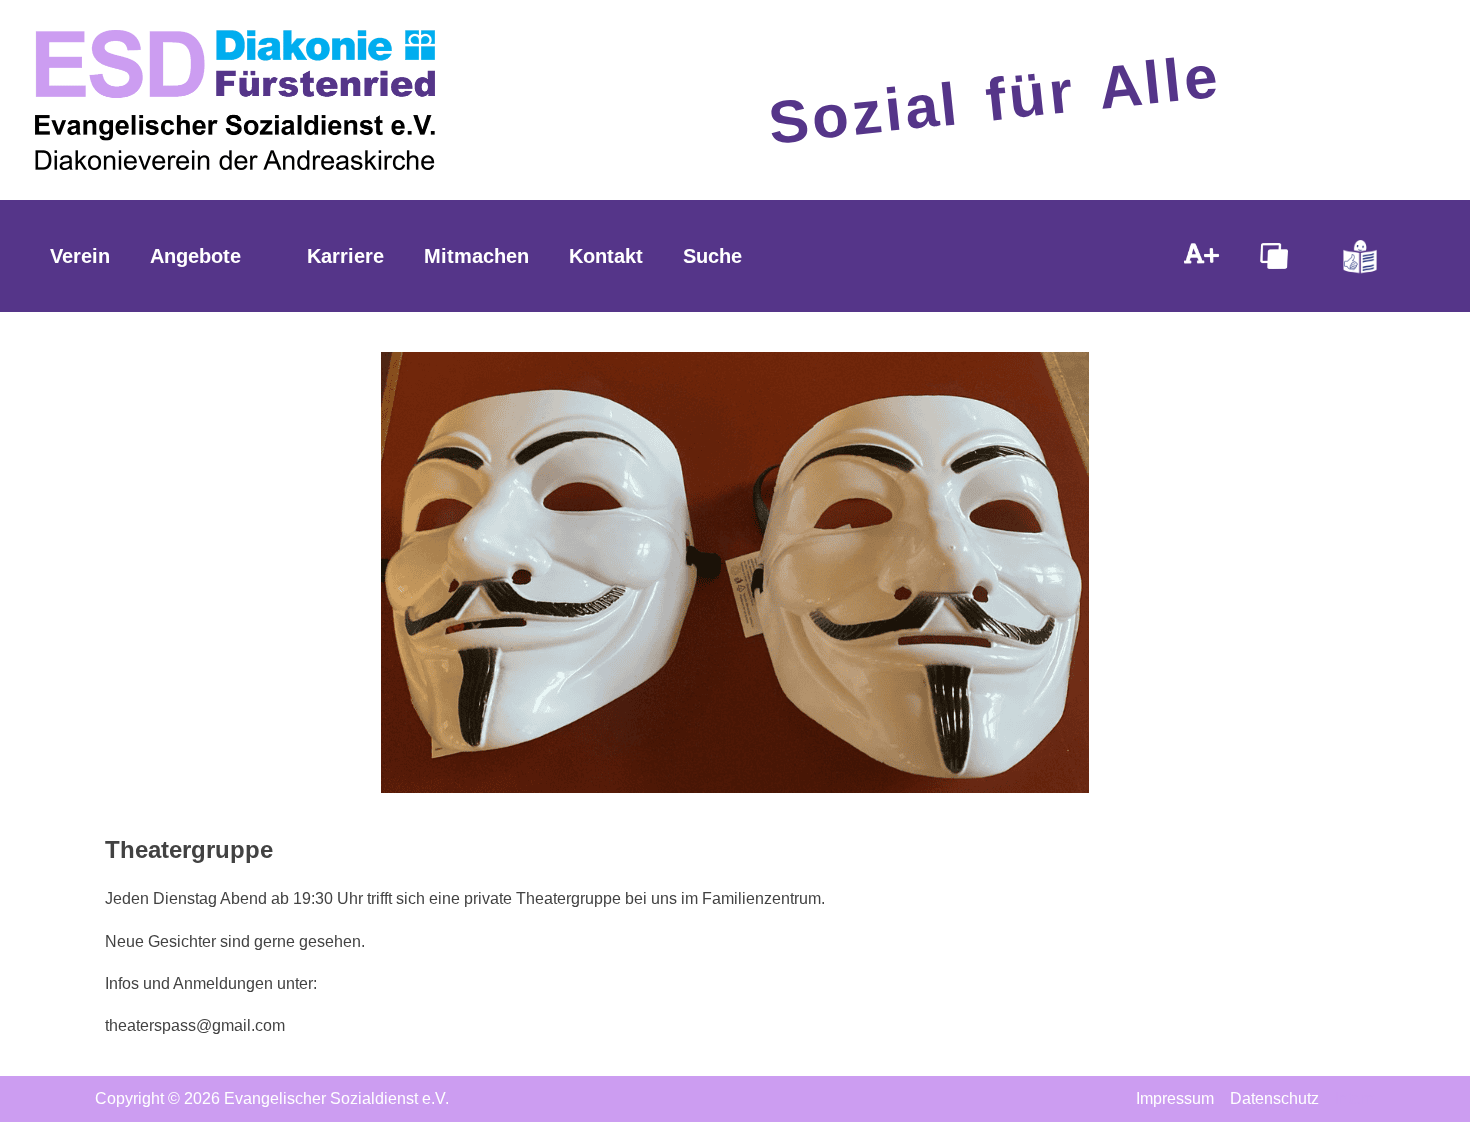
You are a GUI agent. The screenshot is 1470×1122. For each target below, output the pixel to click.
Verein (80, 256)
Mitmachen (476, 256)
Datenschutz (1274, 1098)
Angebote (195, 256)
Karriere (345, 256)
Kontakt (606, 256)
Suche (712, 256)
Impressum (1175, 1098)
